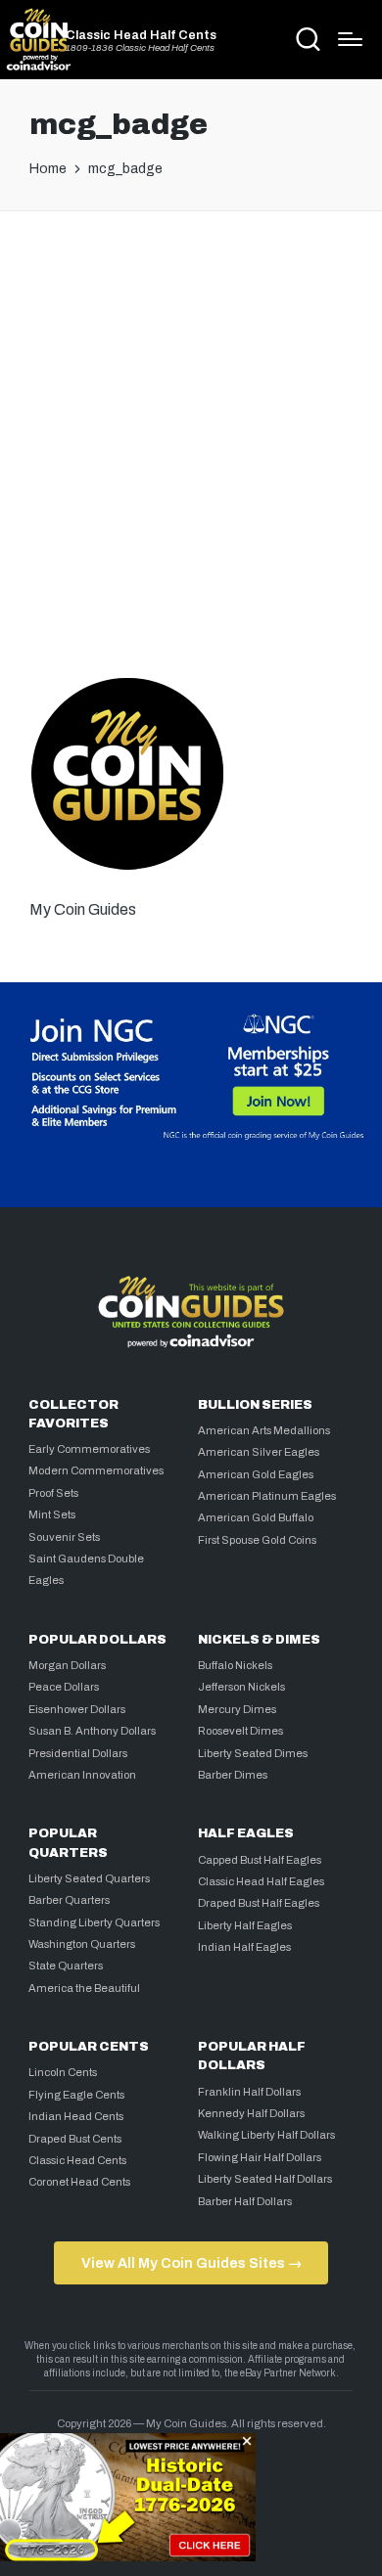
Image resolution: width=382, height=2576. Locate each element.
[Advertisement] (191, 437)
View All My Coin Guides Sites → (191, 2263)
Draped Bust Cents (75, 2139)
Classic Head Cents (77, 2160)
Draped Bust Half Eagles (259, 1903)
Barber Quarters (69, 1900)
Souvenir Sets (64, 1537)
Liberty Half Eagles (245, 1925)
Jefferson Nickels (241, 1687)
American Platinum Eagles (267, 1496)
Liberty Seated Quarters (89, 1878)
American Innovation (82, 1775)
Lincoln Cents (63, 2072)
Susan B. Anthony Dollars (92, 1731)
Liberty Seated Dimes (253, 1753)
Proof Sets (53, 1493)
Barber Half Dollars (245, 2201)
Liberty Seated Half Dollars (265, 2179)
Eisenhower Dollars (77, 1709)
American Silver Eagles (259, 1452)
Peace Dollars (64, 1687)
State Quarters (66, 1966)
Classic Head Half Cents (141, 36)
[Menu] (350, 39)
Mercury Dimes (237, 1709)
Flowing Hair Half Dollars (260, 2157)
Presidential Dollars (78, 1753)
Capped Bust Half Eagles (260, 1860)
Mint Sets (52, 1514)
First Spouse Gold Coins (257, 1540)
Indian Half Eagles (244, 1947)
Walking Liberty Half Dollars (266, 2135)
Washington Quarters (82, 1944)
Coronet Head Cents (79, 2182)
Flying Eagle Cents (76, 2095)
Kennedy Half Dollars (251, 2113)
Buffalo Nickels (235, 1665)
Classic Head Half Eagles (261, 1881)
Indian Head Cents (76, 2116)
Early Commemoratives (89, 1449)
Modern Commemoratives (96, 1470)
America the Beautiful (84, 1988)
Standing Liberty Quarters (94, 1922)
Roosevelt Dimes (240, 1731)
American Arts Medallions (264, 1430)
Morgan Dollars (67, 1665)
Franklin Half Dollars (249, 2092)
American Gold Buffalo (256, 1517)
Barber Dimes (233, 1775)
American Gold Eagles (256, 1474)
